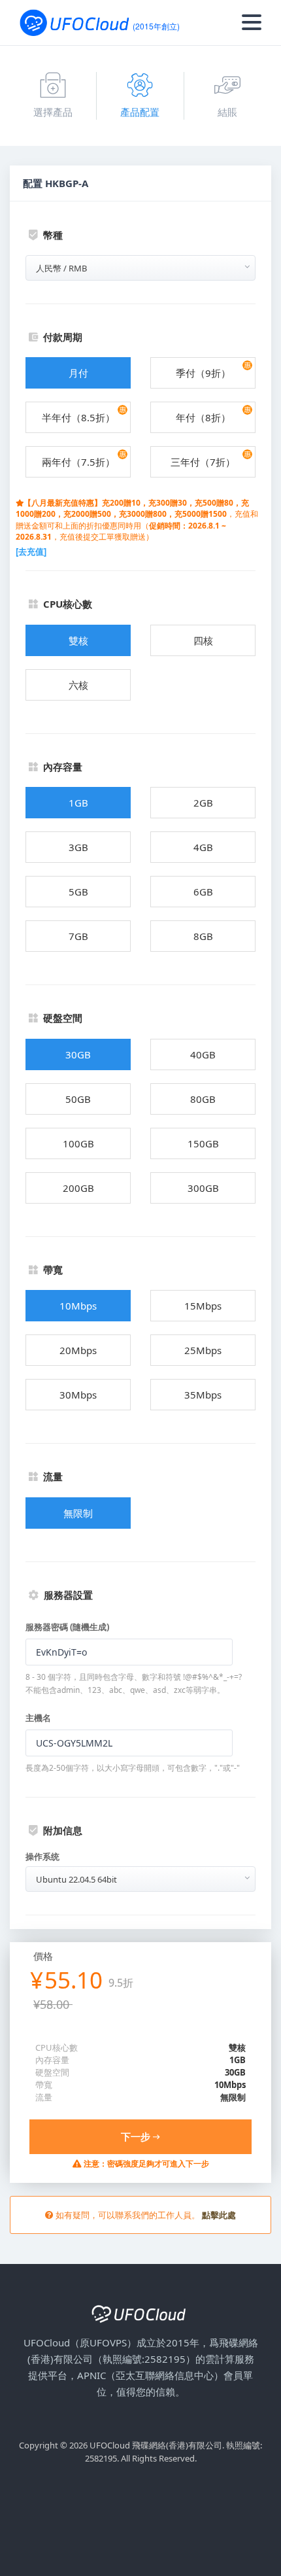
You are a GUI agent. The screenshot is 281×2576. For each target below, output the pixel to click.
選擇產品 (53, 112)
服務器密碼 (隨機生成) (67, 1627)
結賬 (227, 112)
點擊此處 (219, 2215)
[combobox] (140, 268)
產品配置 (140, 112)
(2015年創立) (156, 26)
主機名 (38, 1718)
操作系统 (42, 1856)
